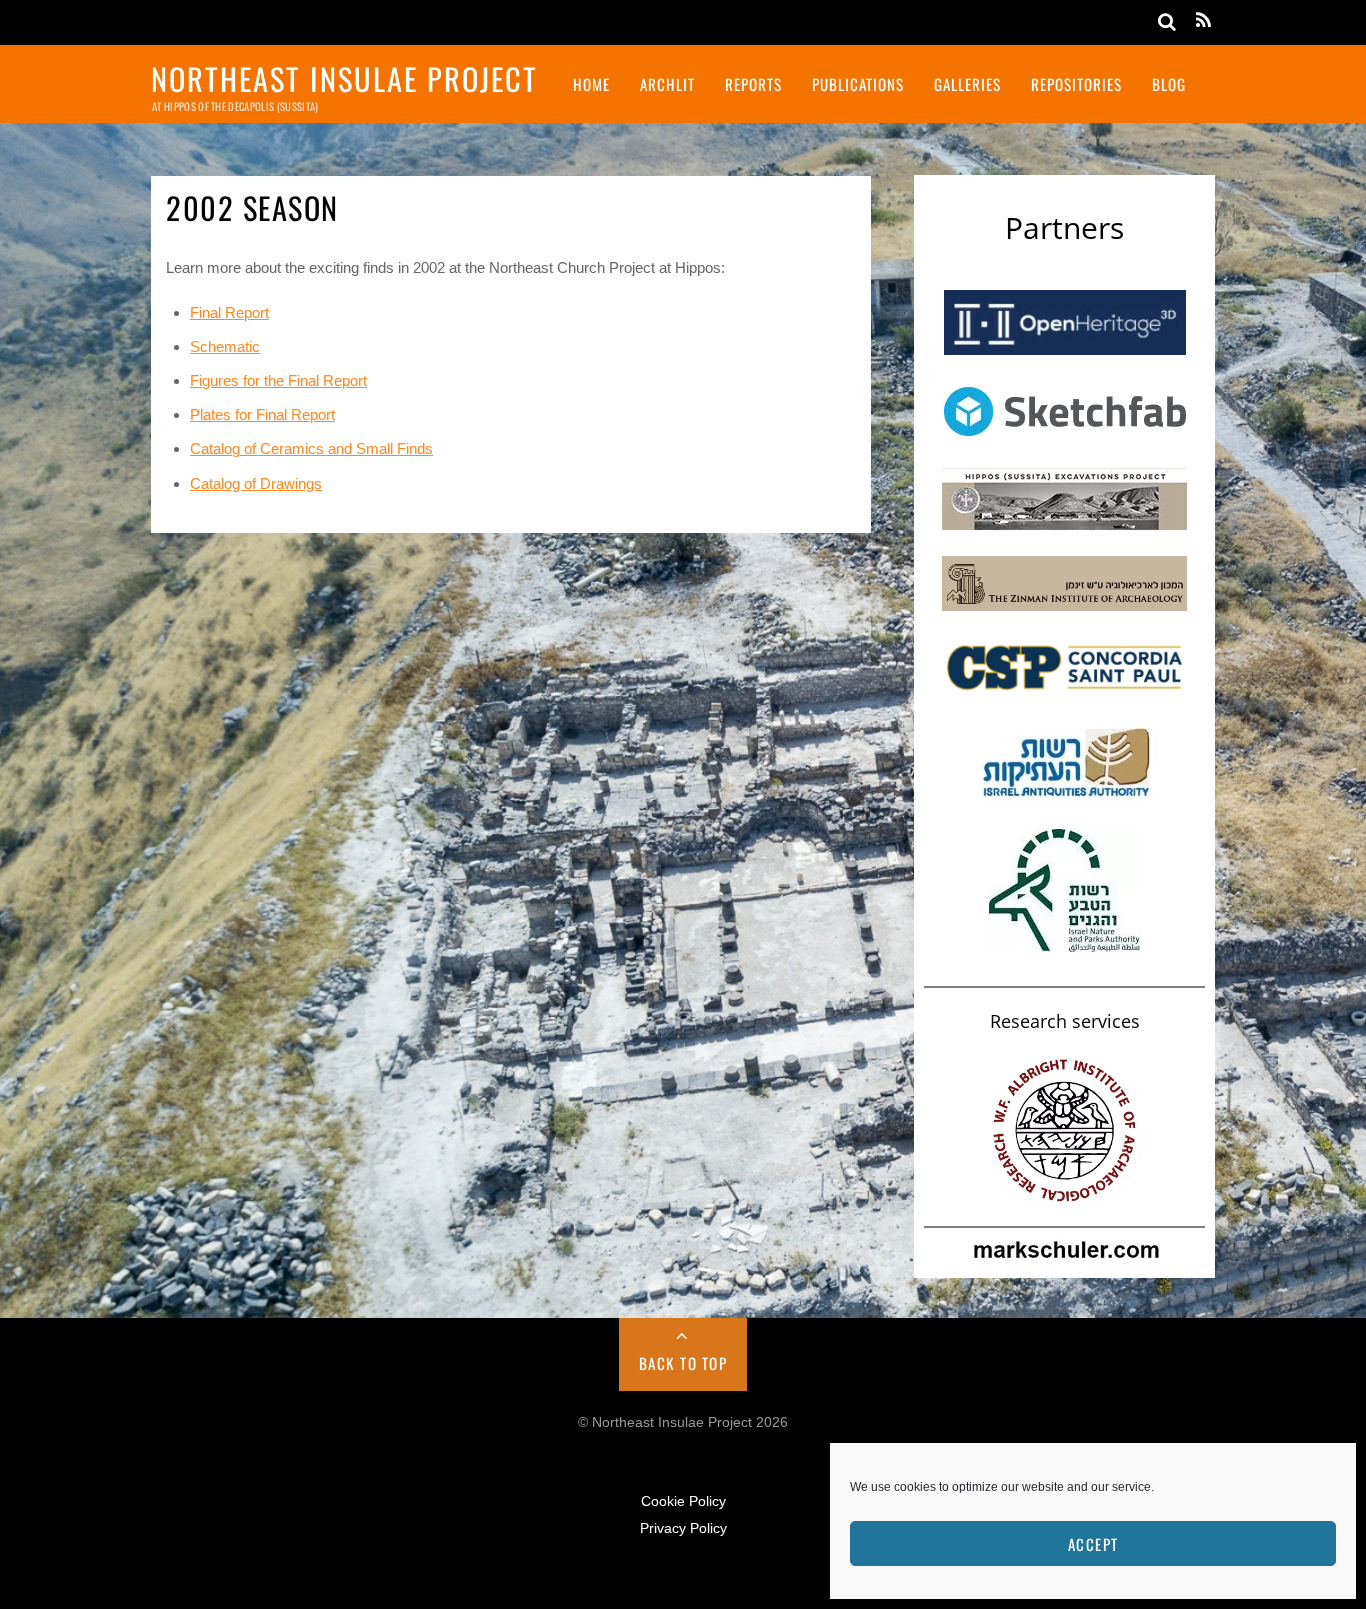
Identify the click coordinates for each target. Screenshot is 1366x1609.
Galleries (967, 84)
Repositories (1076, 84)
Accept (1093, 1544)
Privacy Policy (683, 1528)
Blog (1169, 84)
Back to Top (683, 1363)
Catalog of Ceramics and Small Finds (311, 448)
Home (591, 84)
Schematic (225, 346)
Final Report (229, 312)
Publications (858, 84)
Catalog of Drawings (256, 483)
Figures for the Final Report (278, 380)
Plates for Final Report (262, 414)
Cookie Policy (683, 1501)
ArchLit (667, 84)
